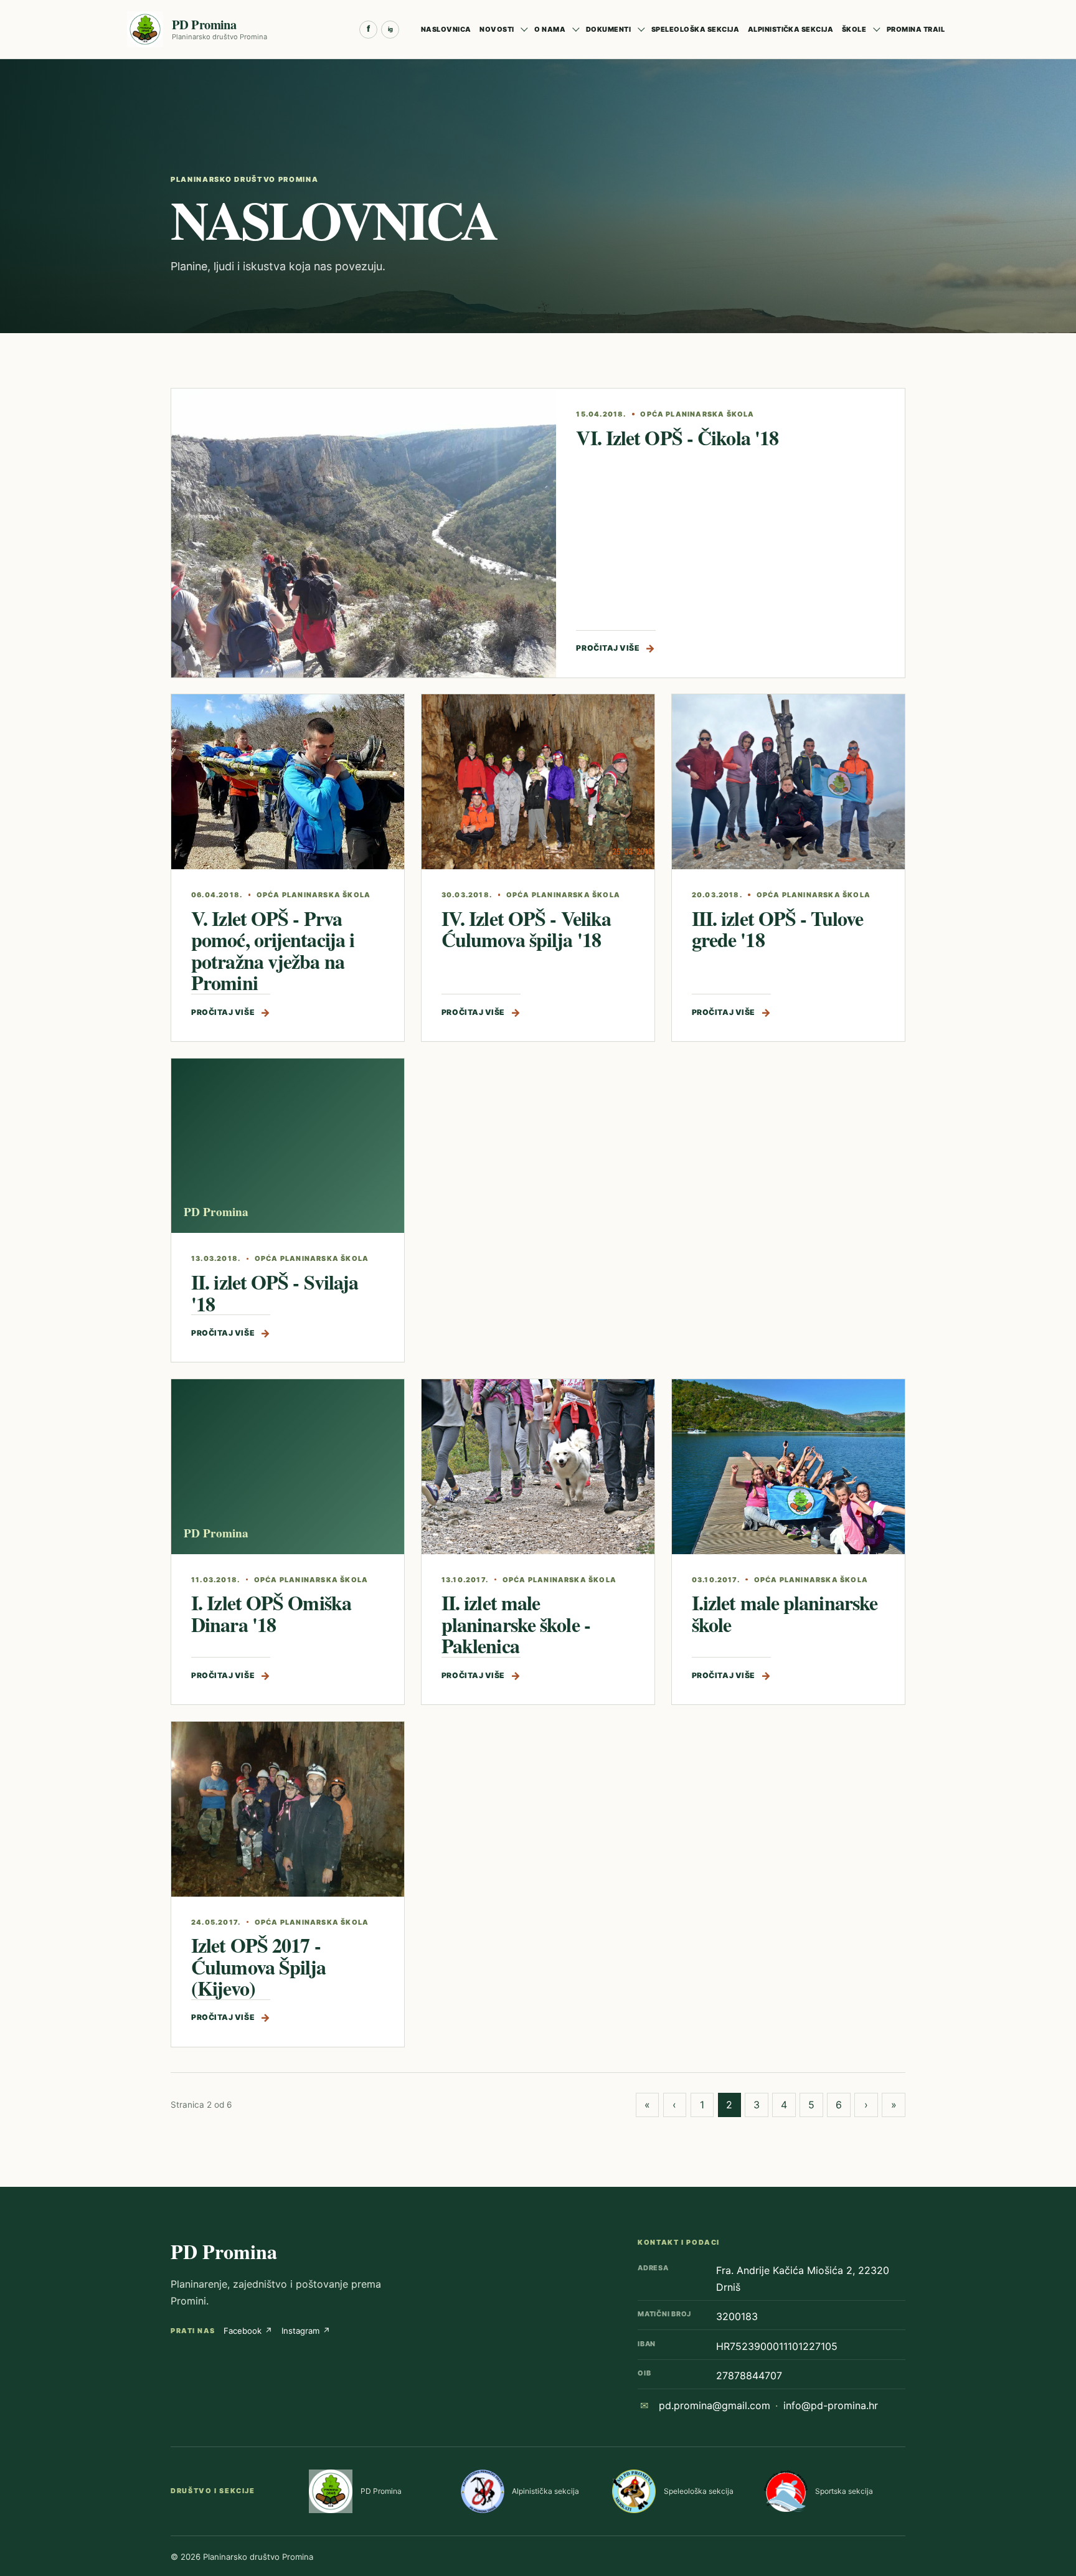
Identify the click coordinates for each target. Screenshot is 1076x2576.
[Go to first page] (648, 2105)
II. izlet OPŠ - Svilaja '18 (275, 1293)
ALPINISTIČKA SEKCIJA (791, 29)
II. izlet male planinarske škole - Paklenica (516, 1624)
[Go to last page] (894, 2105)
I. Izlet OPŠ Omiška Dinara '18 (271, 1613)
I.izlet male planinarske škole (785, 1613)
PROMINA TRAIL (916, 29)
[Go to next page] (866, 2105)
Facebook (248, 2331)
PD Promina (224, 2251)
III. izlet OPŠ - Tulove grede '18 (777, 929)
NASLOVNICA (446, 29)
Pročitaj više (616, 648)
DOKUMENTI (608, 29)
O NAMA (550, 29)
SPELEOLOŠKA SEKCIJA (695, 29)
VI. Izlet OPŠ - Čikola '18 (677, 437)
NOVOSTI (497, 29)
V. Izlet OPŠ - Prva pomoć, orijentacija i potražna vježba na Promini (273, 951)
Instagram (306, 2331)
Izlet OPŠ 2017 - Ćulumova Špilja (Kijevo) (259, 1966)
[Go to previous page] (675, 2105)
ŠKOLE (854, 29)
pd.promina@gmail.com (715, 2405)
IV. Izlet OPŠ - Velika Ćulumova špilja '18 (526, 929)
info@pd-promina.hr (831, 2405)
